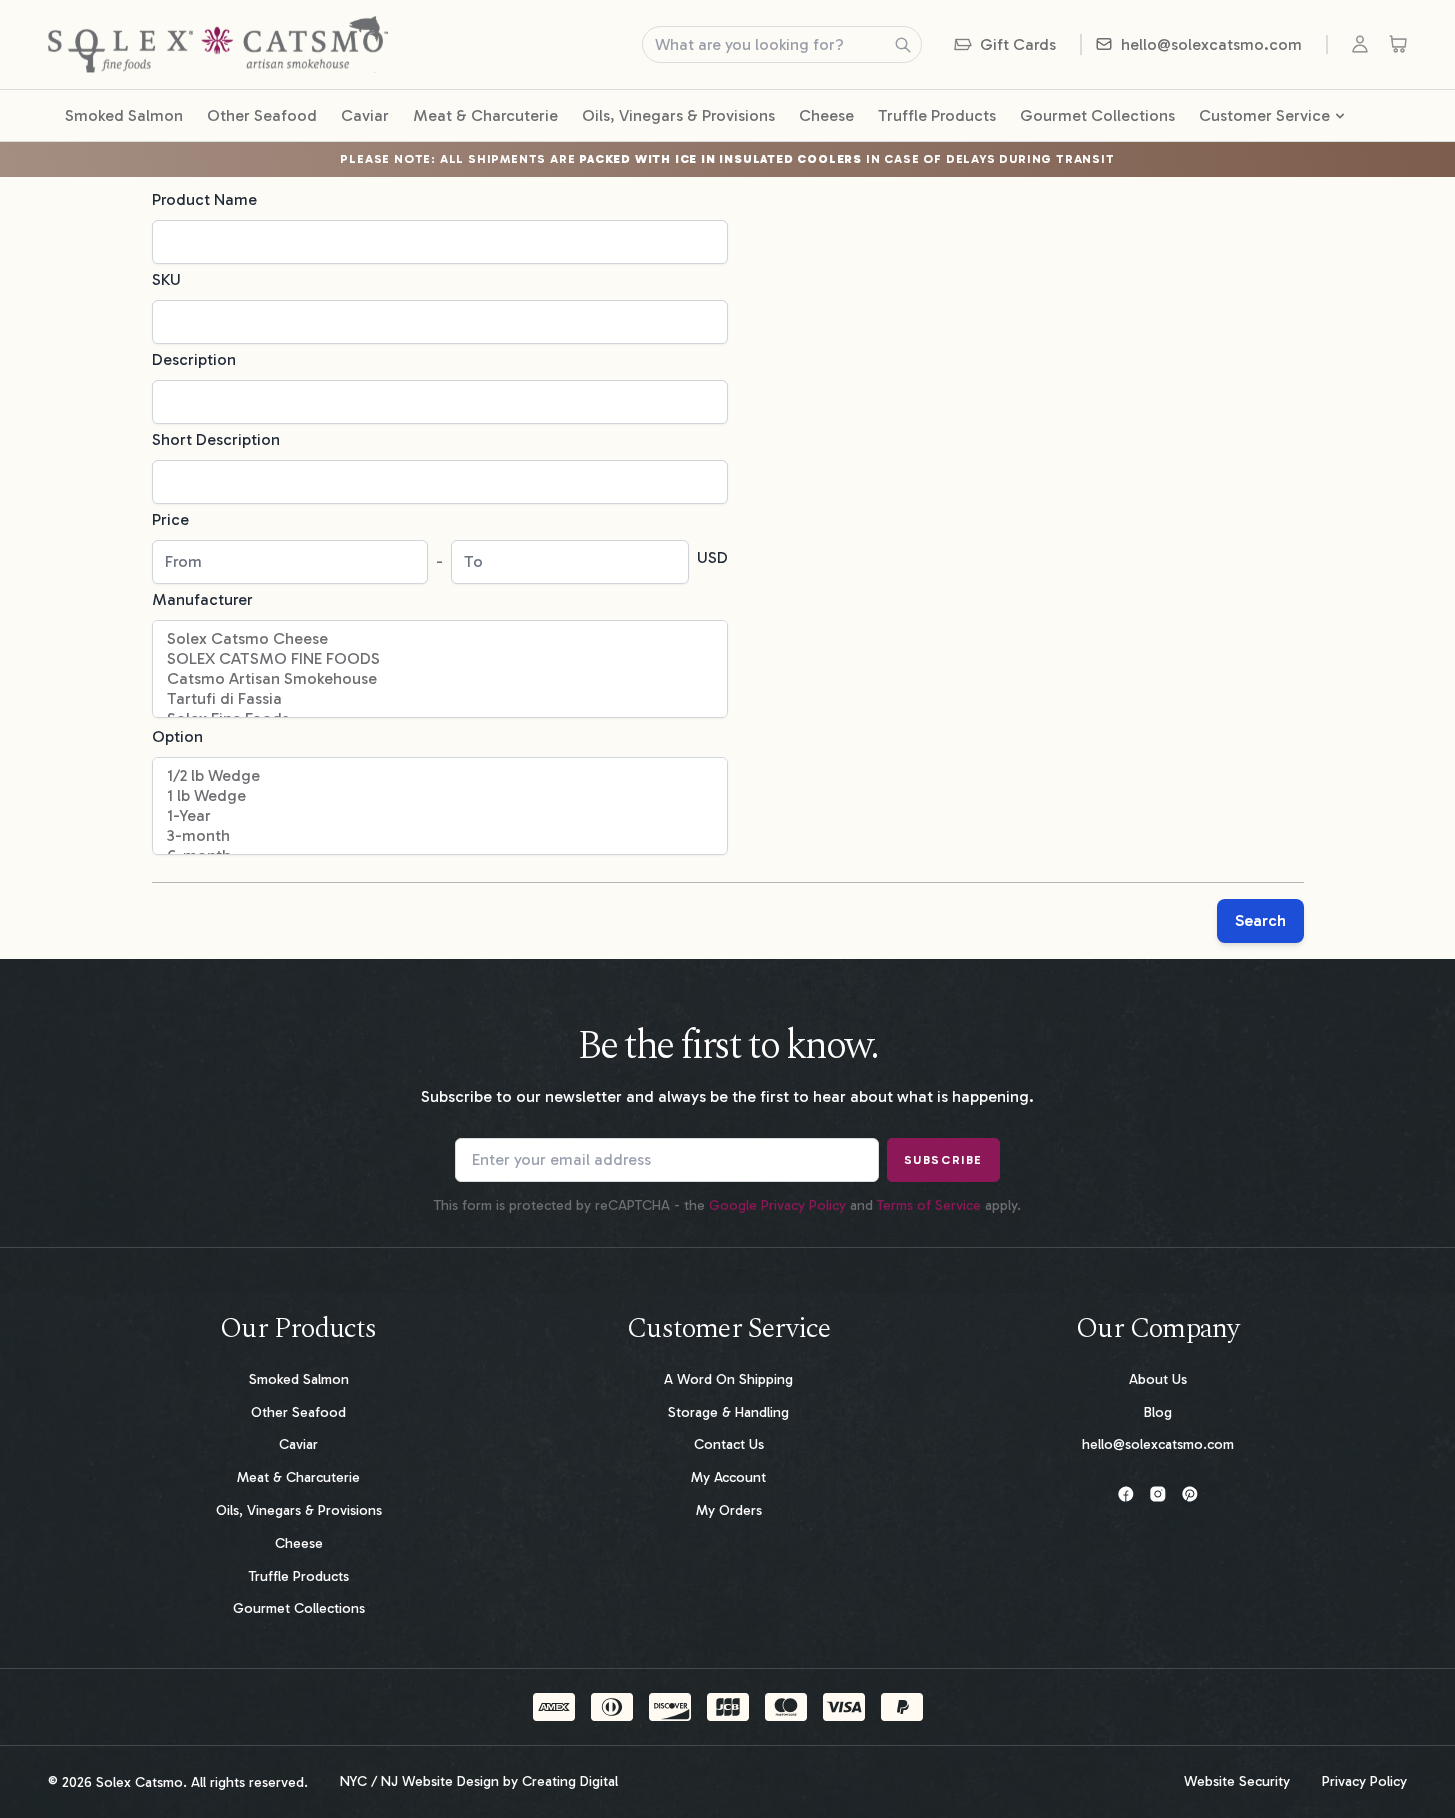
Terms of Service (929, 1205)
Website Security (1237, 1782)
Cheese (826, 115)
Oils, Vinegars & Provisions (678, 115)
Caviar (365, 115)
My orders (729, 1510)
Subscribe (943, 1160)
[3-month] (440, 836)
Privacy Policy (1364, 1782)
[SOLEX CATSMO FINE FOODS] (440, 659)
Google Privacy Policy (777, 1205)
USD (712, 557)
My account (728, 1477)
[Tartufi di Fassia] (440, 699)
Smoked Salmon (124, 115)
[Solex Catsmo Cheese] (440, 639)
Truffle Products (937, 115)
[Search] (903, 45)
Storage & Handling (728, 1412)
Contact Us (729, 1444)
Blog (1158, 1412)
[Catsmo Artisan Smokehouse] (440, 679)
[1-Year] (440, 816)
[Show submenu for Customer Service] (1339, 116)
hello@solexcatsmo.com (1158, 1444)
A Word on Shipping (728, 1379)
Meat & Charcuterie (485, 115)
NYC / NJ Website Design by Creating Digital (479, 1782)
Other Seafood (262, 115)
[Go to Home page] (218, 44)
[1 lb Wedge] (440, 796)
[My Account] (1364, 44)
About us (1158, 1379)
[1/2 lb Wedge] (440, 776)
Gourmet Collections (1097, 115)
